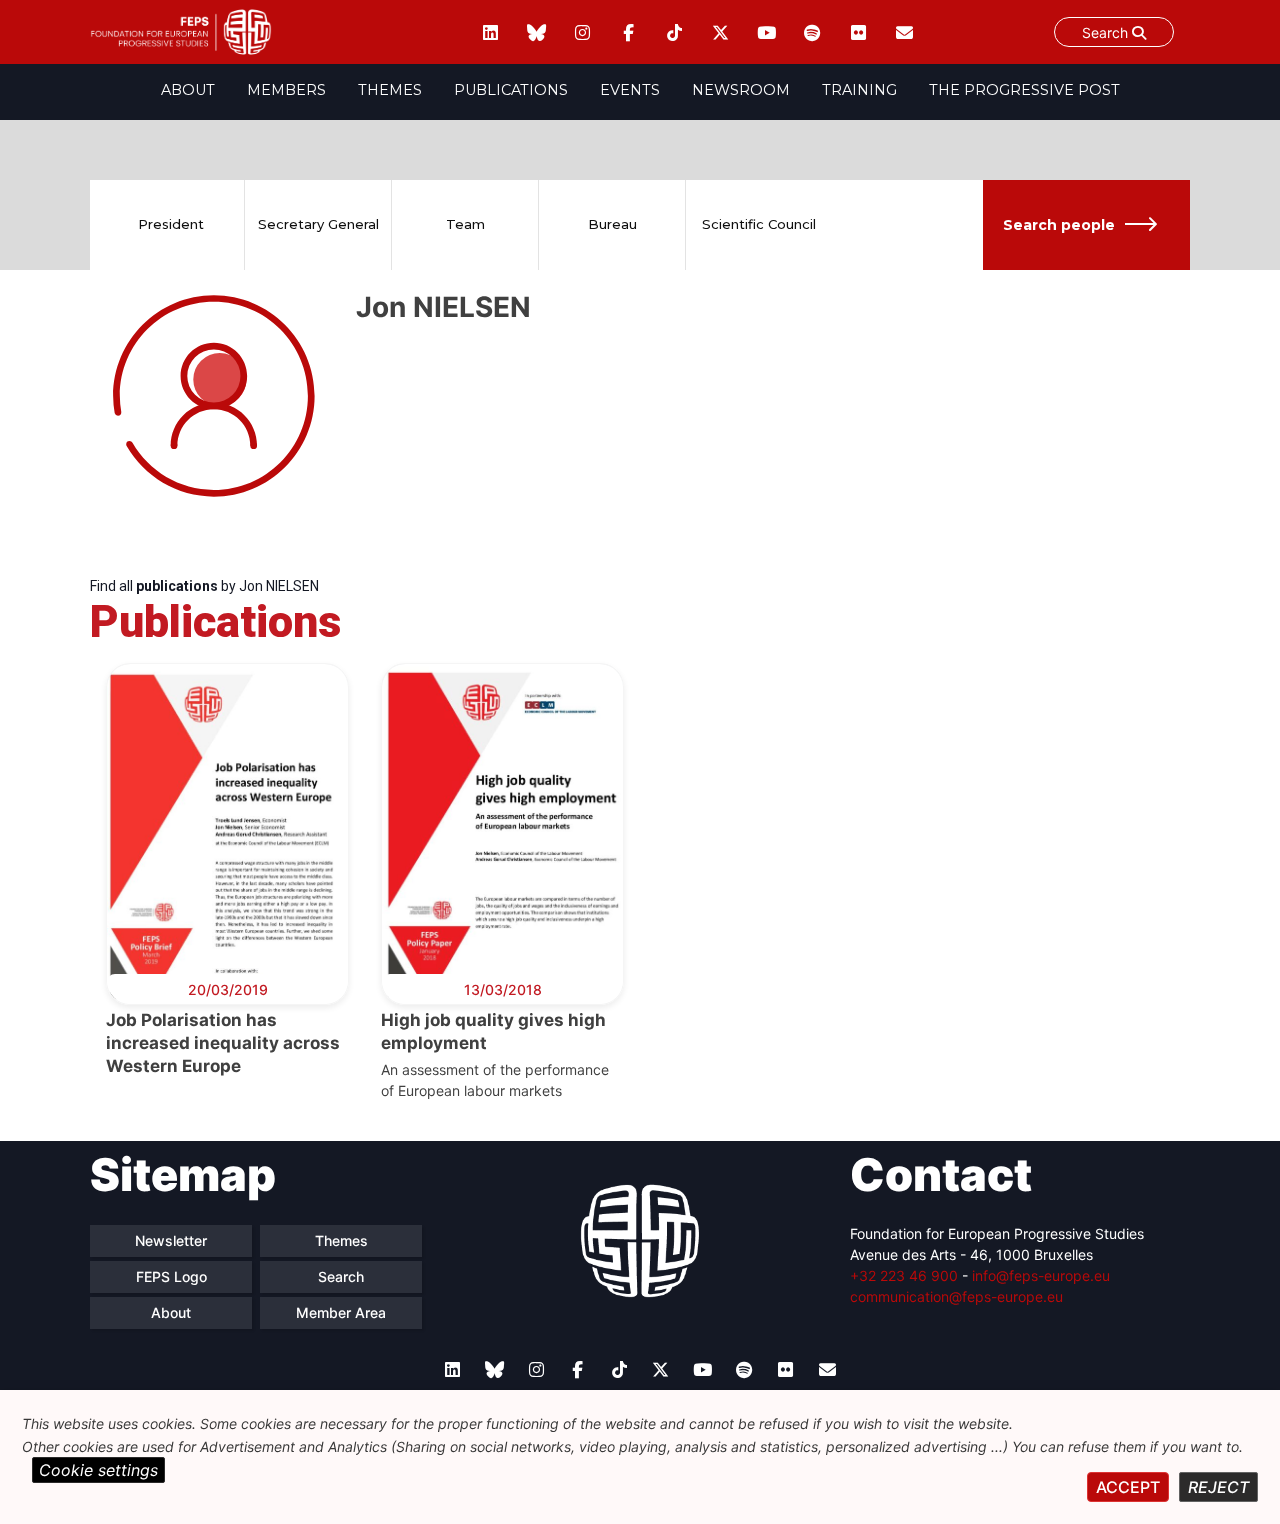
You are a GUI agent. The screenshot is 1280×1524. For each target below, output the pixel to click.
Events (630, 90)
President (171, 224)
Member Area (341, 1312)
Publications (511, 90)
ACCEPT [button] (1128, 1487)
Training (859, 90)
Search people (1059, 225)
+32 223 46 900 (904, 1275)
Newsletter (171, 1240)
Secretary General (318, 224)
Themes (390, 90)
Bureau (612, 224)
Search (1107, 32)
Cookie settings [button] (98, 1470)
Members (286, 90)
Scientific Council (759, 224)
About (188, 90)
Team (465, 224)
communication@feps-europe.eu (956, 1296)
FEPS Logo (171, 1276)
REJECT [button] (1218, 1487)
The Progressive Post (1024, 90)
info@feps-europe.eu (1041, 1275)
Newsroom (741, 90)
